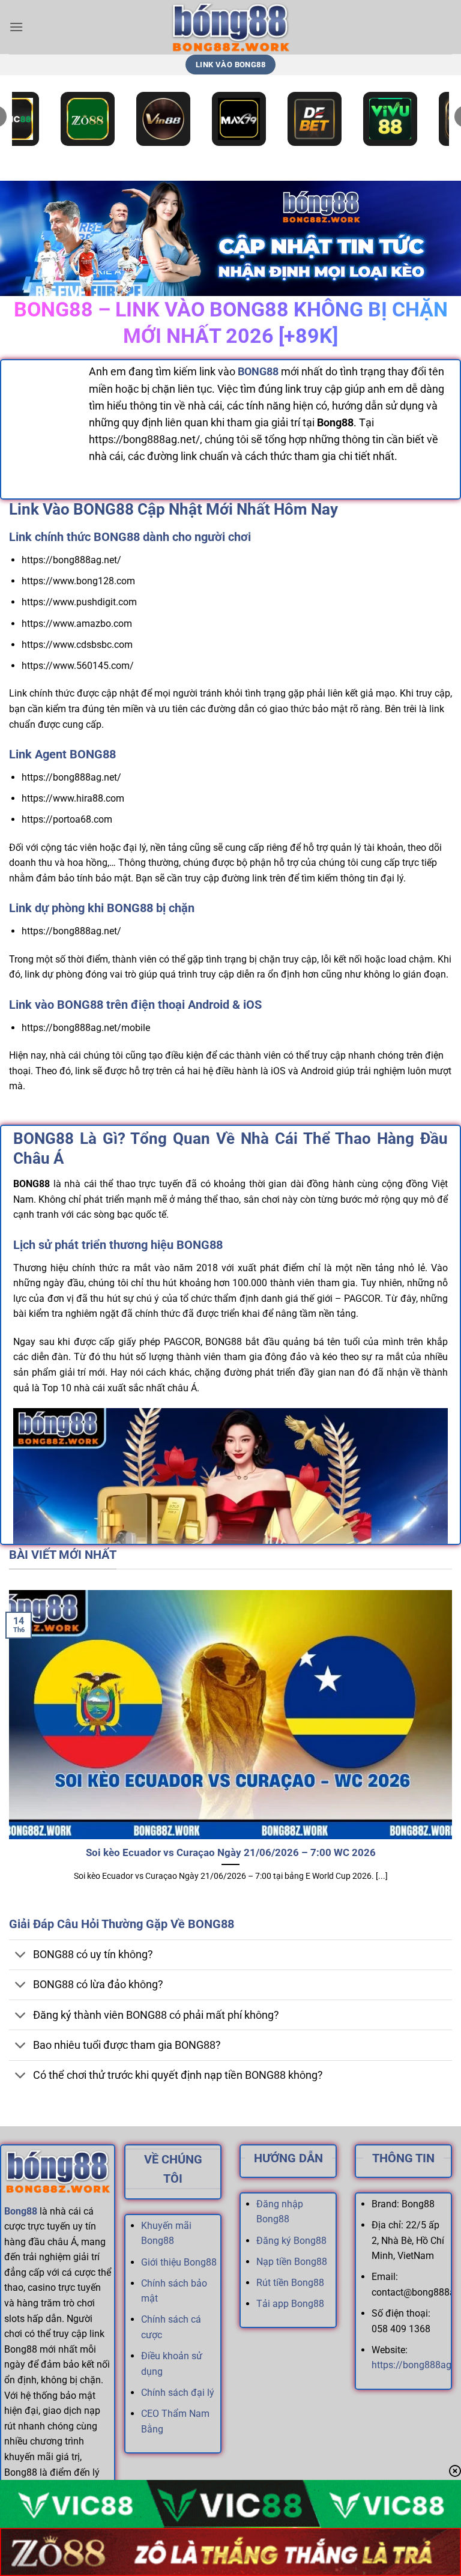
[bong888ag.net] (230, 27)
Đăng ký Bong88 (291, 2241)
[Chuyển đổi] (21, 1956)
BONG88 (258, 372)
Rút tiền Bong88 (290, 2283)
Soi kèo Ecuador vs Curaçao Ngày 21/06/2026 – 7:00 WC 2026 (231, 1853)
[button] (16, 27)
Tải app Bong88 (290, 2304)
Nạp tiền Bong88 (292, 2262)
